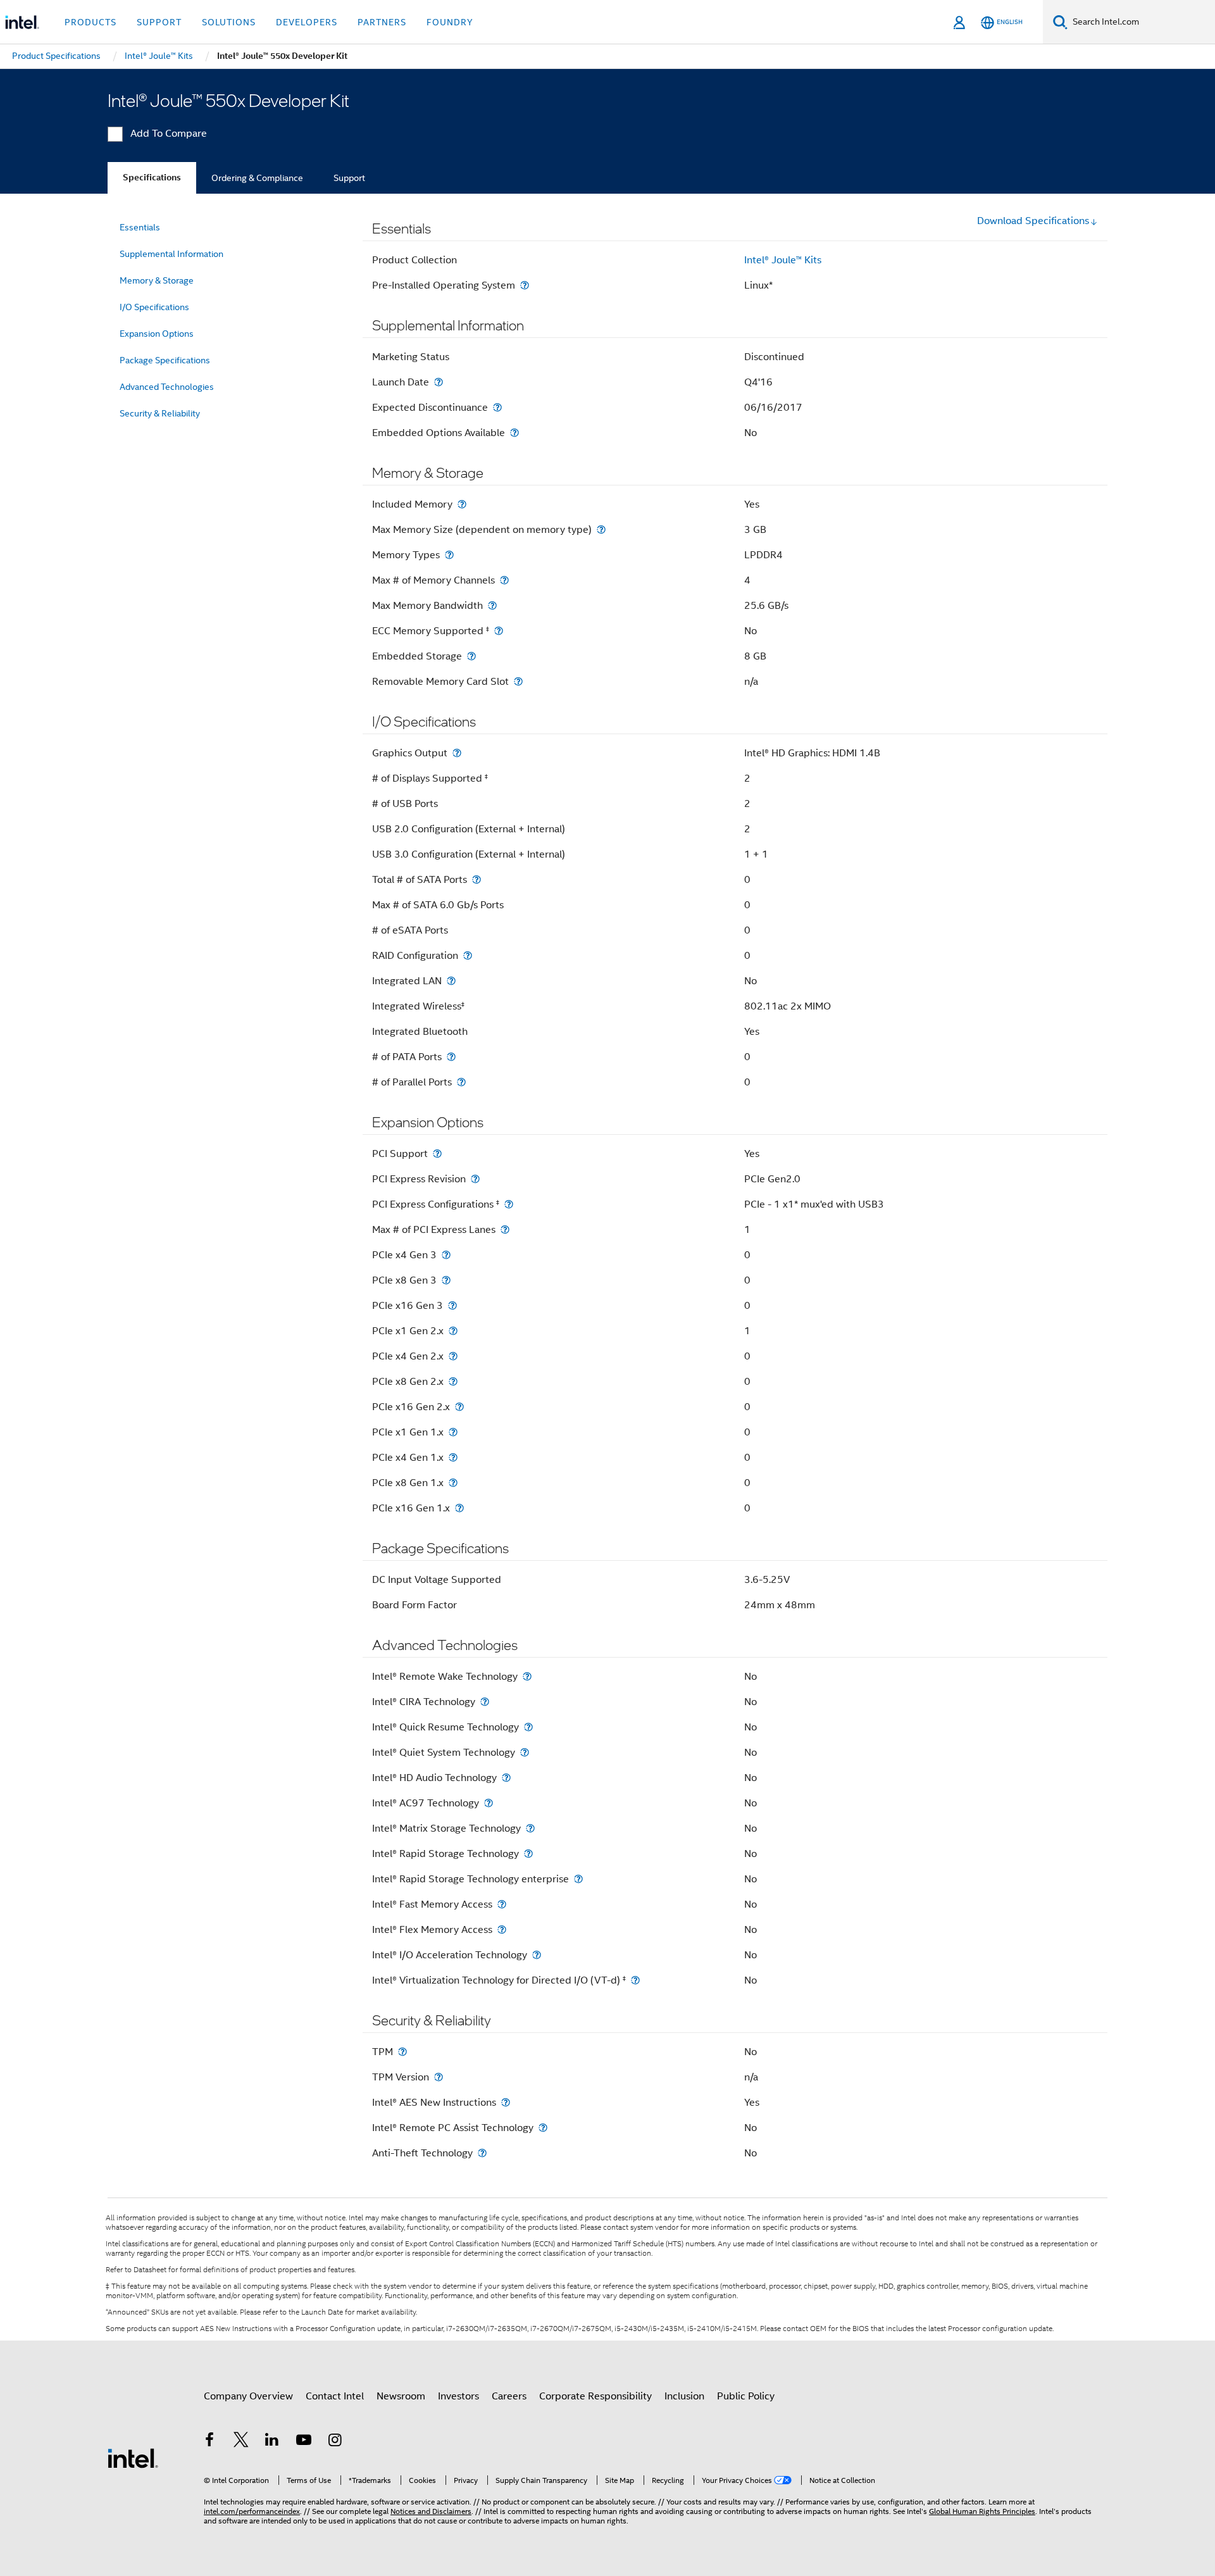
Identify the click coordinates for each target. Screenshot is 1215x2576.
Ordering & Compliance (257, 178)
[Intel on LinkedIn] (272, 2442)
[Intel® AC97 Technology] (489, 1803)
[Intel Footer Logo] (133, 2458)
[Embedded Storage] (471, 656)
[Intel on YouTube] (304, 2442)
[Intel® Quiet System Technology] (525, 1752)
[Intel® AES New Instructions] (506, 2102)
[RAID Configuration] (468, 955)
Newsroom (401, 2396)
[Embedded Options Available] (514, 433)
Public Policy (746, 2396)
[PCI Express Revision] (475, 1179)
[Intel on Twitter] (241, 2442)
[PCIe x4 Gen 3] (446, 1255)
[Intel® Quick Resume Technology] (528, 1727)
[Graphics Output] (457, 753)
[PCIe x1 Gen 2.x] (453, 1331)
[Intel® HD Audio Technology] (506, 1778)
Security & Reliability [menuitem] (160, 413)
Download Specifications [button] (1033, 221)
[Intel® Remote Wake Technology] (527, 1676)
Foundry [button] (450, 22)
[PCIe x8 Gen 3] (446, 1280)
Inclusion (684, 2396)
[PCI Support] (437, 1154)
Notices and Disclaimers (431, 2511)
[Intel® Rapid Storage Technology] (528, 1854)
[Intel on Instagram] (335, 2442)
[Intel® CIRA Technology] (485, 1702)
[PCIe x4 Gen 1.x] (453, 1457)
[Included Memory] (462, 504)
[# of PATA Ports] (451, 1057)
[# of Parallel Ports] (461, 1082)
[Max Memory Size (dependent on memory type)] (601, 529)
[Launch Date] (439, 382)
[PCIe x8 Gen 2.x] (453, 1381)
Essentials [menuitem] (140, 227)
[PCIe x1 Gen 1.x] (453, 1432)
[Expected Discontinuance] (497, 407)
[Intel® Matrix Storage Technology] (530, 1828)
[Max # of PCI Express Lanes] (505, 1229)
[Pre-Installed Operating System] (525, 285)
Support (349, 178)
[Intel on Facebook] (209, 2442)
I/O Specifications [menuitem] (154, 307)
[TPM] (402, 2052)
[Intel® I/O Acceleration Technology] (537, 1955)
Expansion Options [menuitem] (157, 334)
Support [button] (159, 22)
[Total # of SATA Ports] (477, 879)
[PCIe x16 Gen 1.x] (459, 1508)
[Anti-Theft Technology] (482, 2153)
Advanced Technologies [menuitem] (167, 387)
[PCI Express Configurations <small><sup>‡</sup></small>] (509, 1204)
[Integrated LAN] (451, 981)
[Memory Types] (449, 555)
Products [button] (90, 22)
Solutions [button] (229, 22)
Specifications (152, 178)
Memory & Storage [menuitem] (157, 280)
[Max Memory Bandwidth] (492, 605)
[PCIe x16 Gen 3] (452, 1305)
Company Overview (248, 2396)
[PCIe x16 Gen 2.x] (459, 1407)
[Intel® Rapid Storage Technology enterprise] (578, 1879)
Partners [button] (382, 22)
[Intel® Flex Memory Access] (502, 1929)
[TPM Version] (439, 2077)
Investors (458, 2396)
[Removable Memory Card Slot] (518, 681)
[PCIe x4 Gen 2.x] (453, 1356)
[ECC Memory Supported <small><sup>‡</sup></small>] (499, 631)
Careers (509, 2396)
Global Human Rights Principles (982, 2511)
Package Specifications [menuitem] (165, 360)
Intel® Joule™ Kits (783, 260)
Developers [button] (307, 22)
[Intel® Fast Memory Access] (502, 1904)
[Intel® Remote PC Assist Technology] (543, 2128)
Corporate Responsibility (595, 2396)
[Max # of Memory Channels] (504, 580)
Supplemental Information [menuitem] (171, 254)
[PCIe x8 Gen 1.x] (453, 1483)
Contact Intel (335, 2396)
